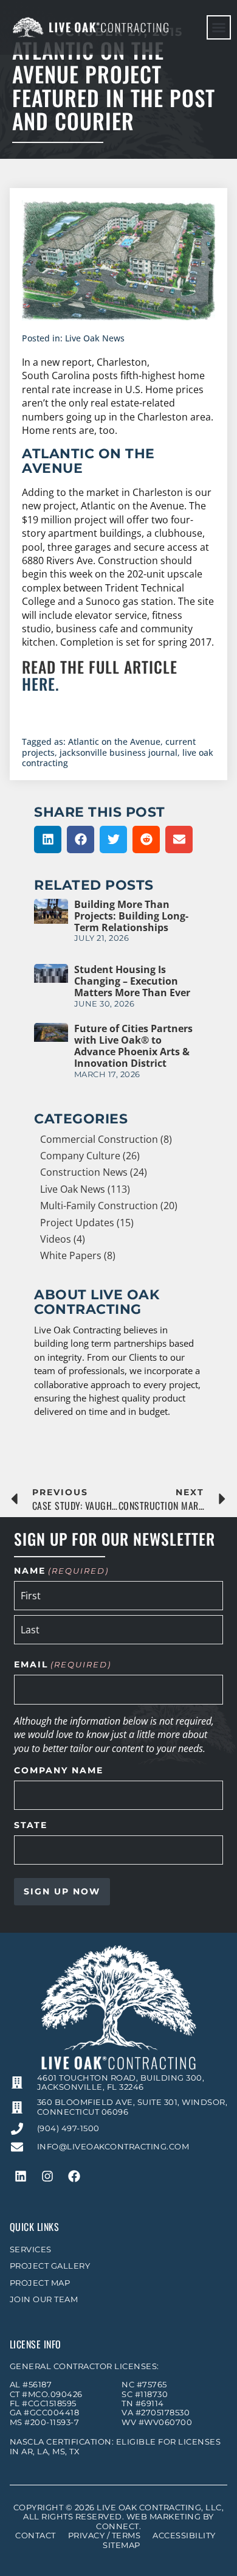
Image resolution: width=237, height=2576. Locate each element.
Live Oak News (95, 338)
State (31, 1826)
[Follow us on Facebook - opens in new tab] (74, 2176)
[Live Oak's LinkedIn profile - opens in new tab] (21, 2176)
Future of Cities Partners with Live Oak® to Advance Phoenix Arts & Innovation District (133, 1046)
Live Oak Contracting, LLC (159, 2508)
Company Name (59, 1771)
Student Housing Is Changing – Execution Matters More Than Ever (132, 981)
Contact (36, 2536)
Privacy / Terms (105, 2536)
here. (41, 683)
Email (62, 1665)
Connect (118, 2526)
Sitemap (122, 2545)
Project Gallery (50, 2266)
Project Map (40, 2283)
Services (31, 2250)
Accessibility (184, 2536)
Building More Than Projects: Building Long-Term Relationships (131, 916)
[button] (219, 27)
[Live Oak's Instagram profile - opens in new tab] (47, 2176)
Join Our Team (44, 2299)
